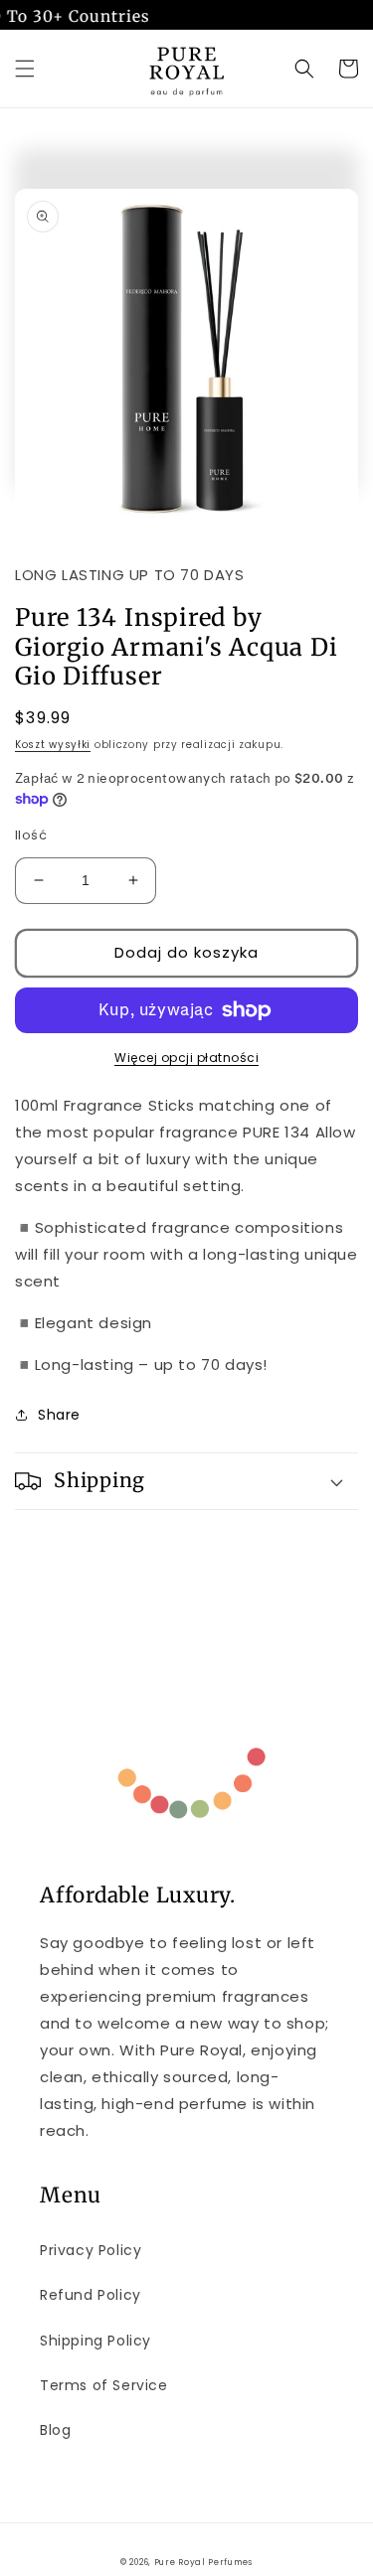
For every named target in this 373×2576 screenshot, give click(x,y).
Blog (55, 2430)
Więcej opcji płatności (186, 1058)
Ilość (31, 835)
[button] (25, 69)
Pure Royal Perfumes (203, 2562)
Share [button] (59, 1415)
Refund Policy (91, 2295)
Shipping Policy (95, 2341)
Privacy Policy (91, 2250)
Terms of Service (104, 2385)
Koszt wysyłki (53, 745)
